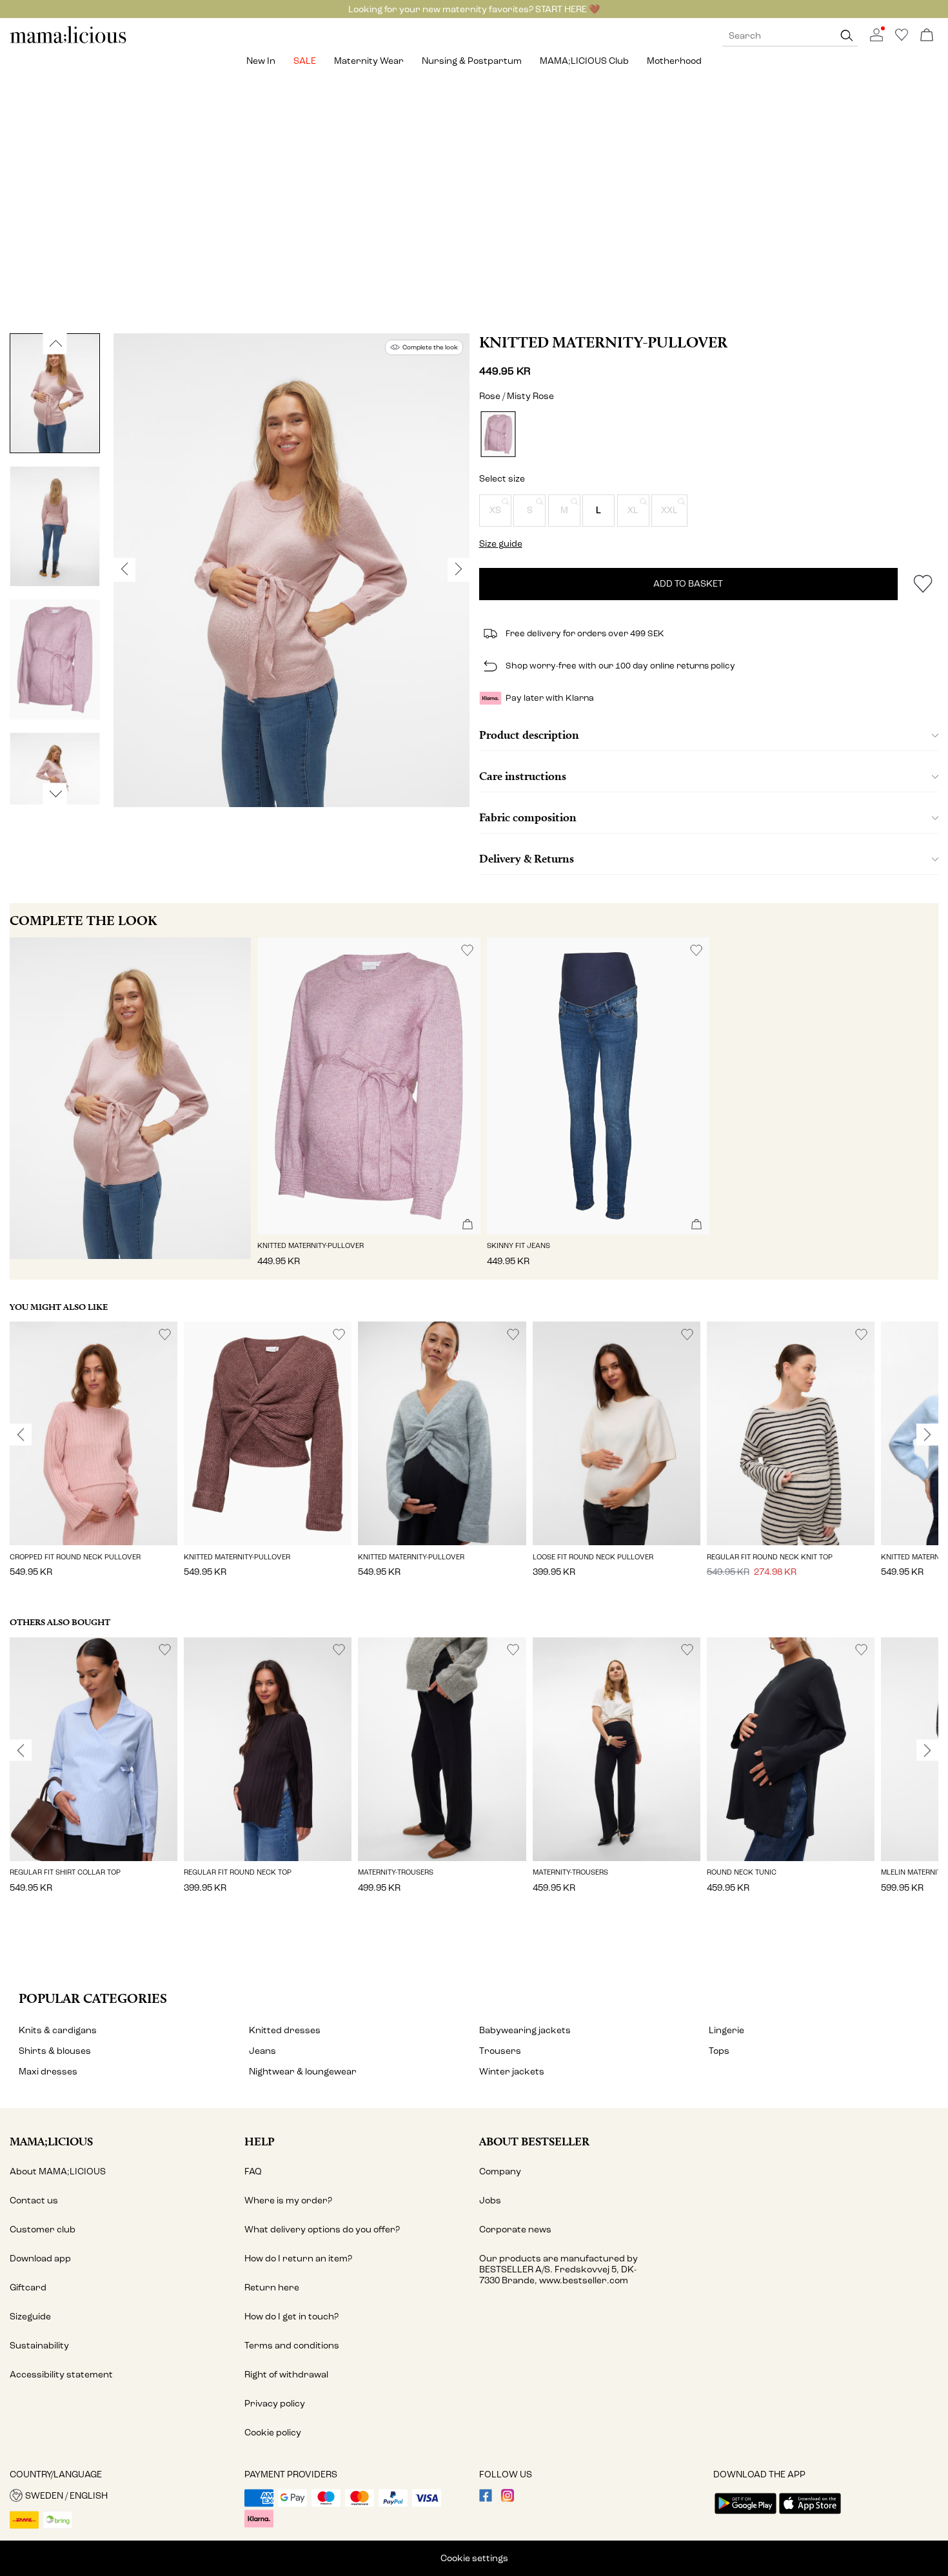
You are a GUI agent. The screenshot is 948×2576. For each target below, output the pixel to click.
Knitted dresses (285, 2030)
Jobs (490, 2200)
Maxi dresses (48, 2072)
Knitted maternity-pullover (603, 342)
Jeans (262, 2051)
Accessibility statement (61, 2375)
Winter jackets (512, 2072)
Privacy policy (275, 2404)
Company (500, 2171)
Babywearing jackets (525, 2030)
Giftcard (28, 2288)
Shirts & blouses (55, 2051)
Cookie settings (474, 2558)
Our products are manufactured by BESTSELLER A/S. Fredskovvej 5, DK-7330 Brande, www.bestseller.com (558, 2269)
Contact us (34, 2200)
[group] (94, 1458)
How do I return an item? (298, 2259)
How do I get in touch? (291, 2317)
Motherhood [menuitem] (674, 61)
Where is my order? (288, 2200)
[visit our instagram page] (508, 2499)
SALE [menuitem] (305, 61)
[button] (495, 511)
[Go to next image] (55, 794)
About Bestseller (534, 2141)
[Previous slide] (21, 1435)
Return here (272, 2288)
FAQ (253, 2171)
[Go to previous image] (55, 343)
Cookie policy (273, 2433)
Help (260, 2141)
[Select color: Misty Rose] (498, 434)
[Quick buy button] (468, 1225)
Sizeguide (30, 2317)
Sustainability (39, 2346)
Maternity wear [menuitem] (369, 61)
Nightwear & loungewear (303, 2072)
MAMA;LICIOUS (51, 2141)
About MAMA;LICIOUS (58, 2171)
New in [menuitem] (261, 61)
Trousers (500, 2051)
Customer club (43, 2230)
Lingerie (726, 2030)
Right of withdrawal (286, 2375)
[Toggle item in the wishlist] (923, 584)
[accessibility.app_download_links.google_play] (746, 2515)
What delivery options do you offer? (322, 2230)
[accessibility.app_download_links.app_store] (810, 2515)
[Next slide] (927, 1435)
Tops (719, 2051)
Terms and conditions (292, 2346)
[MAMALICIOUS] (68, 42)
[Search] (847, 36)
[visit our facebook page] (486, 2499)
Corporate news (515, 2230)
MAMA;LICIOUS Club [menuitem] (584, 61)
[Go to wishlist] (902, 38)
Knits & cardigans (58, 2030)
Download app (40, 2259)
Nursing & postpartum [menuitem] (472, 61)
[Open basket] (927, 36)
